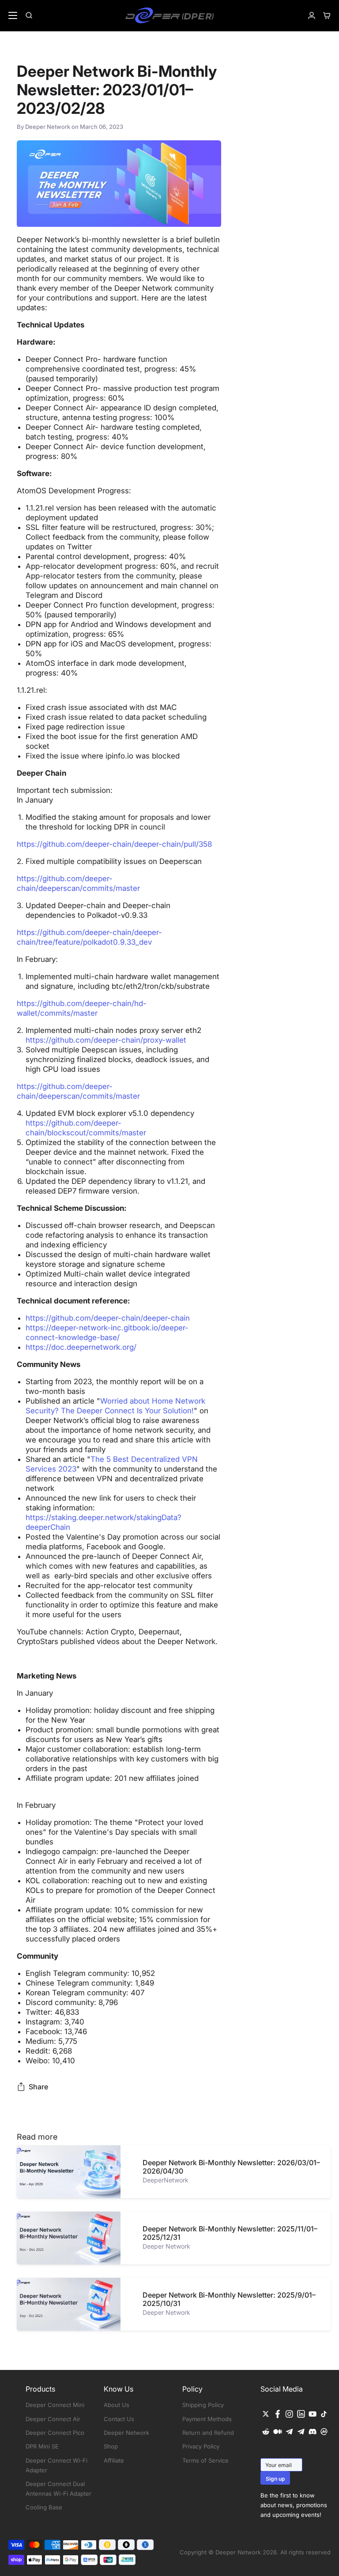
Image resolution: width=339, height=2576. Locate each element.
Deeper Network (126, 2433)
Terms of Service (205, 2460)
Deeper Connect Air (53, 2419)
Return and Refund (208, 2433)
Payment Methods (207, 2419)
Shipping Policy (203, 2405)
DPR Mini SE (42, 2446)
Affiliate (114, 2460)
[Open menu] (9, 15)
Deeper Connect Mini (55, 2405)
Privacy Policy (201, 2446)
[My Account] (308, 15)
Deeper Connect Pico (55, 2433)
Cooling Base (44, 2507)
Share (38, 2087)
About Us (117, 2405)
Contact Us (119, 2419)
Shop (111, 2446)
